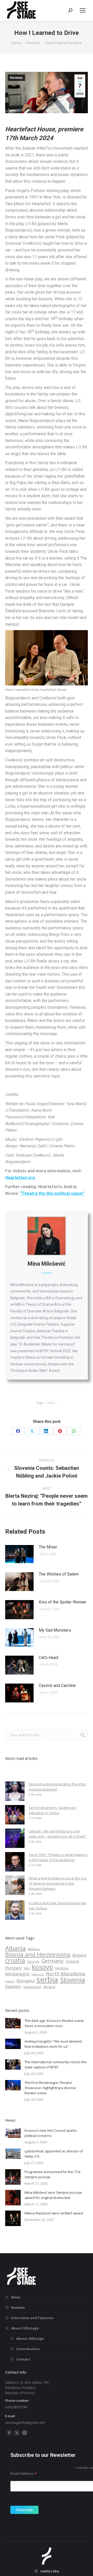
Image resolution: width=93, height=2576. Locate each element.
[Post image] (19, 1554)
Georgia (33, 1962)
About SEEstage (25, 2328)
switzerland (32, 1987)
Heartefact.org (20, 1178)
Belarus (34, 1949)
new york (38, 1974)
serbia (47, 1706)
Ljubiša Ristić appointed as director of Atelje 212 (54, 2154)
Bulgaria (79, 1955)
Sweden (13, 1986)
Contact (23, 2359)
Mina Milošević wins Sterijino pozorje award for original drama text (53, 2195)
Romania (25, 1981)
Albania (16, 1948)
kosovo (42, 1967)
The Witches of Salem (59, 1574)
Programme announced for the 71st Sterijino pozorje (52, 2174)
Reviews (16, 78)
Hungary (13, 1968)
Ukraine (49, 1987)
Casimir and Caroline (57, 1686)
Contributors (28, 2349)
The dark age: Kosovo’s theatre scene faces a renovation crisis (54, 2023)
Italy (27, 1968)
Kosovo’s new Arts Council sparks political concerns (51, 2133)
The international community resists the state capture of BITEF (56, 2065)
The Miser (48, 1547)
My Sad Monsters (55, 1630)
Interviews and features (32, 2318)
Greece (72, 1961)
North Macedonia (65, 1974)
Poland (10, 1981)
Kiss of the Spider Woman (62, 1602)
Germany (52, 1961)
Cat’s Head (48, 1658)
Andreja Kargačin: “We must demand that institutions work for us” (53, 2044)
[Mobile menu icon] (83, 10)
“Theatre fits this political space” (52, 1193)
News (16, 2297)
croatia (15, 1960)
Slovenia (73, 1980)
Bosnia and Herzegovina (38, 1954)
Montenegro (17, 1974)
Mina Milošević (47, 1264)
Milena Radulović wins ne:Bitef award (54, 2213)
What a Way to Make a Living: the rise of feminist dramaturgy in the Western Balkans (58, 1883)
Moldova (62, 1968)
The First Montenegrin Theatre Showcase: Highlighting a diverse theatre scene (50, 2088)
